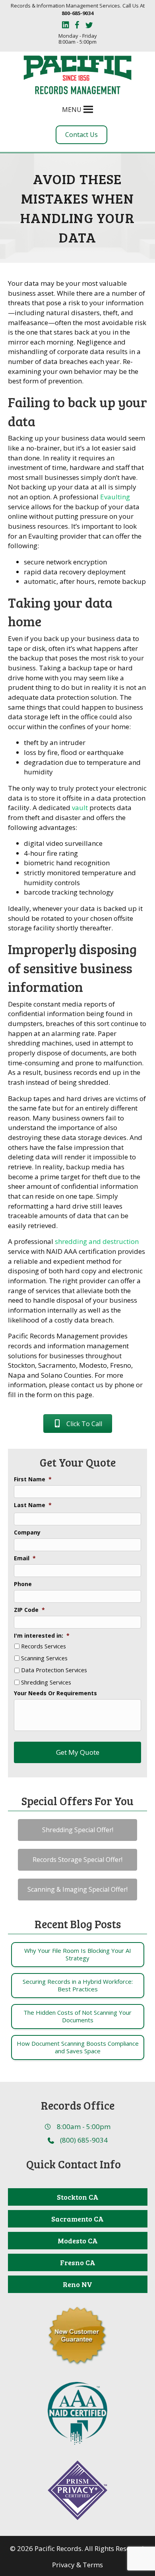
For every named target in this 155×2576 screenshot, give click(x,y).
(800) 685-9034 (84, 2140)
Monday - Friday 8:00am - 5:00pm (78, 39)
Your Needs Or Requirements (55, 1693)
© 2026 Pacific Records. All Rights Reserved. (78, 2548)
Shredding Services (46, 1683)
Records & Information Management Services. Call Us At (78, 9)
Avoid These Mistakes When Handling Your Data (77, 208)
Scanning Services (44, 1658)
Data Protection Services (54, 1670)
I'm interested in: (42, 1636)
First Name (33, 1479)
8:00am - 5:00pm (84, 2126)
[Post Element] (77, 1955)
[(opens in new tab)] (77, 2413)
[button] (72, 110)
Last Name (33, 1505)
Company (27, 1533)
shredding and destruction (97, 1241)
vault (80, 808)
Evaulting (115, 497)
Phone (23, 1584)
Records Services (44, 1646)
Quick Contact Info (74, 2164)
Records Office (78, 2105)
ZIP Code (29, 1610)
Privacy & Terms (77, 2565)
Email (25, 1558)
